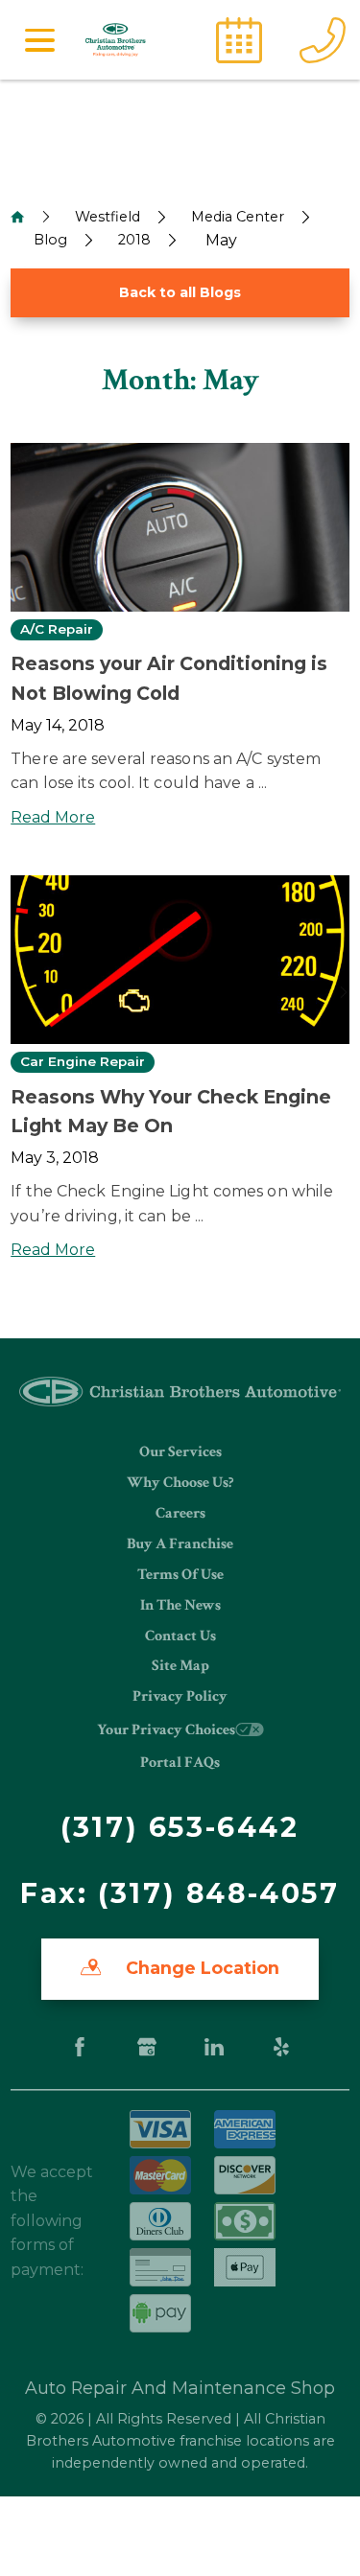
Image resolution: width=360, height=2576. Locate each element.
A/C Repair (57, 630)
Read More (53, 817)
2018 (134, 240)
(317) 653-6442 (180, 1827)
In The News (180, 1605)
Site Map (180, 1666)
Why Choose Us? (180, 1483)
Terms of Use (180, 1575)
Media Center (238, 217)
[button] (39, 40)
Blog (50, 240)
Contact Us (180, 1636)
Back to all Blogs (180, 292)
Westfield (108, 217)
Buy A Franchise (180, 1544)
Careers (180, 1513)
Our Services (180, 1452)
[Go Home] (17, 217)
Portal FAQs (180, 1763)
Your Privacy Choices (166, 1730)
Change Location (200, 1968)
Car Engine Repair (83, 1062)
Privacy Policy (180, 1696)
